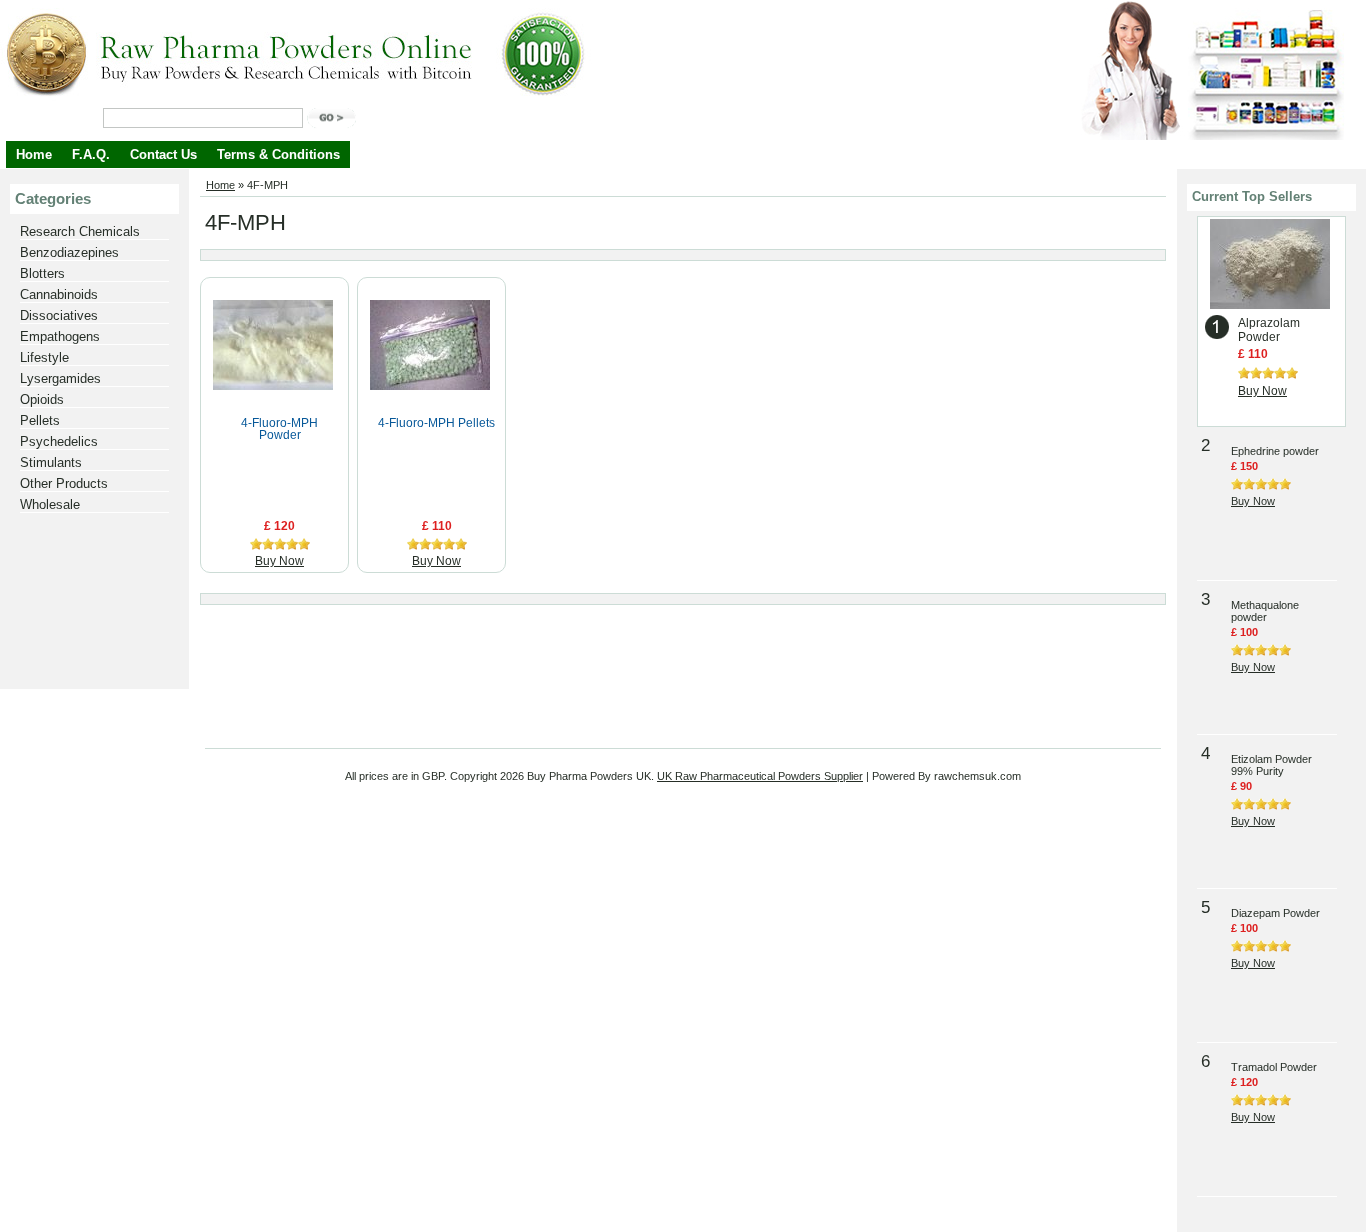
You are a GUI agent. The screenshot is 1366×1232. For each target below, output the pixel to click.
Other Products (64, 483)
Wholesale (50, 504)
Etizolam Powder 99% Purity (1271, 765)
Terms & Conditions (278, 154)
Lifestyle (44, 357)
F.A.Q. (91, 154)
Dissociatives (59, 315)
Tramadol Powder (1274, 1067)
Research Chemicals (80, 231)
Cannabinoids (59, 294)
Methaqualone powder (1265, 611)
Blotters (42, 273)
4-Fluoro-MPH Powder (279, 429)
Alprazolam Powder (1269, 330)
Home (34, 154)
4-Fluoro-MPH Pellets (436, 423)
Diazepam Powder (1275, 913)
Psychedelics (59, 441)
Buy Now (279, 561)
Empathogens (60, 336)
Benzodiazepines (69, 252)
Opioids (42, 399)
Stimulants (51, 462)
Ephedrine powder (1275, 451)
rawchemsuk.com (977, 776)
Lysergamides (60, 378)
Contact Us (163, 154)
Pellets (40, 420)
